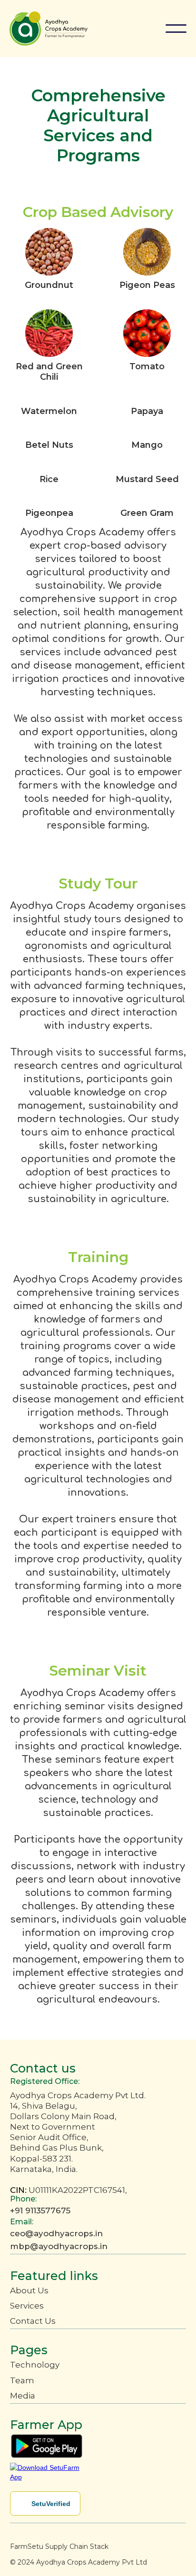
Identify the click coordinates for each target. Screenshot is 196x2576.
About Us (29, 2290)
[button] (176, 29)
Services (27, 2306)
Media (23, 2396)
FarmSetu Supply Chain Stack (59, 2546)
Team (22, 2380)
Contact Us (33, 2321)
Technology (35, 2365)
